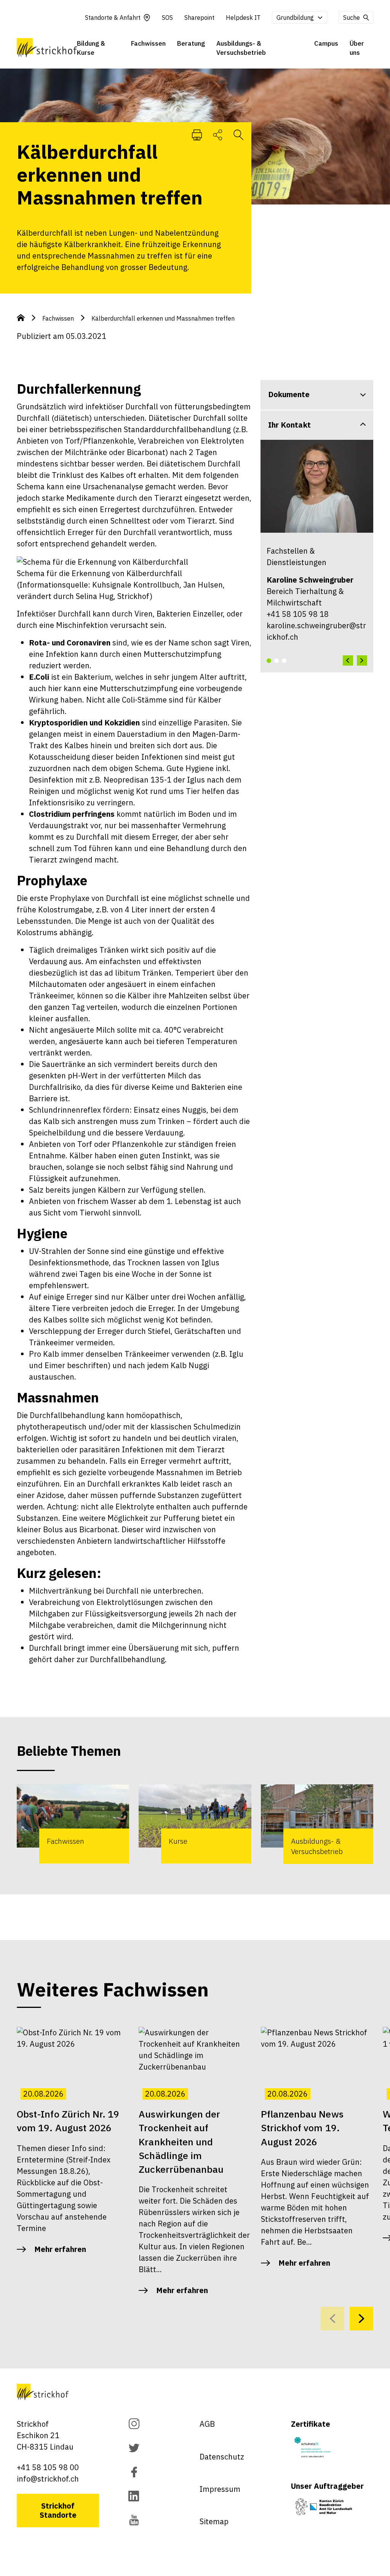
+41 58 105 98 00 (48, 2467)
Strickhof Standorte (58, 2510)
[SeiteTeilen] (218, 134)
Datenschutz (222, 2457)
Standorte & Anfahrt (113, 18)
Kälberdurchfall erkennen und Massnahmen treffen (163, 318)
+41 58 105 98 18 (298, 614)
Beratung (191, 43)
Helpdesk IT (243, 18)
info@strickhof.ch (48, 2479)
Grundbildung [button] (295, 18)
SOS (167, 18)
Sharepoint (199, 18)
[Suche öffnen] (238, 134)
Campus (326, 43)
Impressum (220, 2489)
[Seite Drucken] (197, 134)
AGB (207, 2424)
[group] (73, 1824)
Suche (352, 18)
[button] (269, 661)
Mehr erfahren (60, 2249)
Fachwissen (148, 43)
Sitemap (214, 2521)
